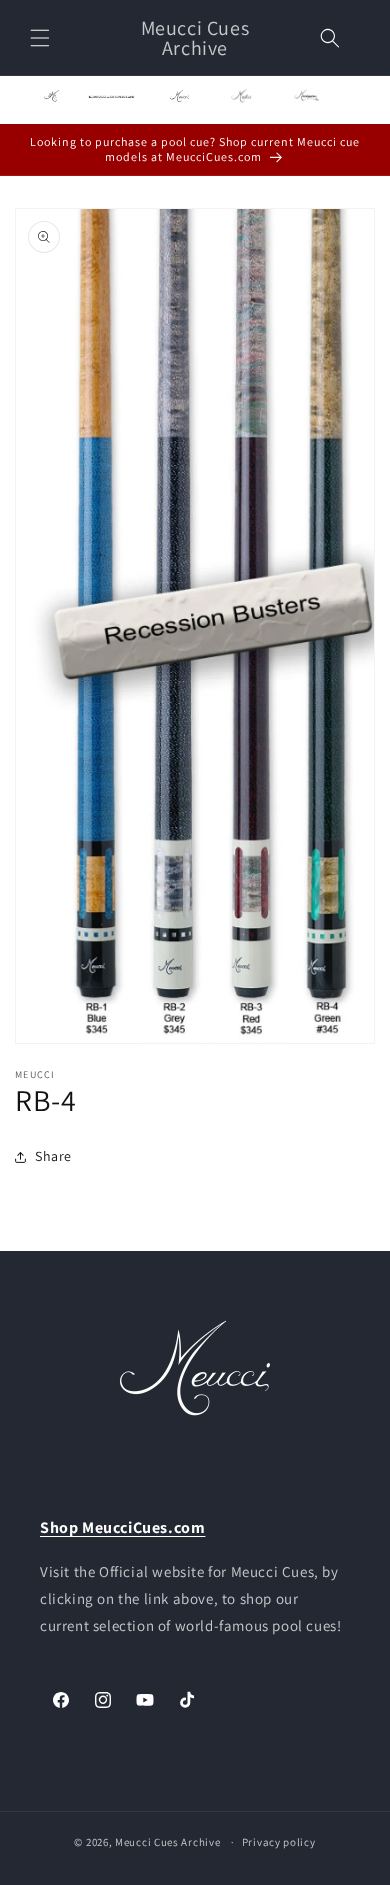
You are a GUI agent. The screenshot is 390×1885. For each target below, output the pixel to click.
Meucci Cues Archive (167, 1842)
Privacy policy (279, 1842)
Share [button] (53, 1156)
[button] (40, 38)
